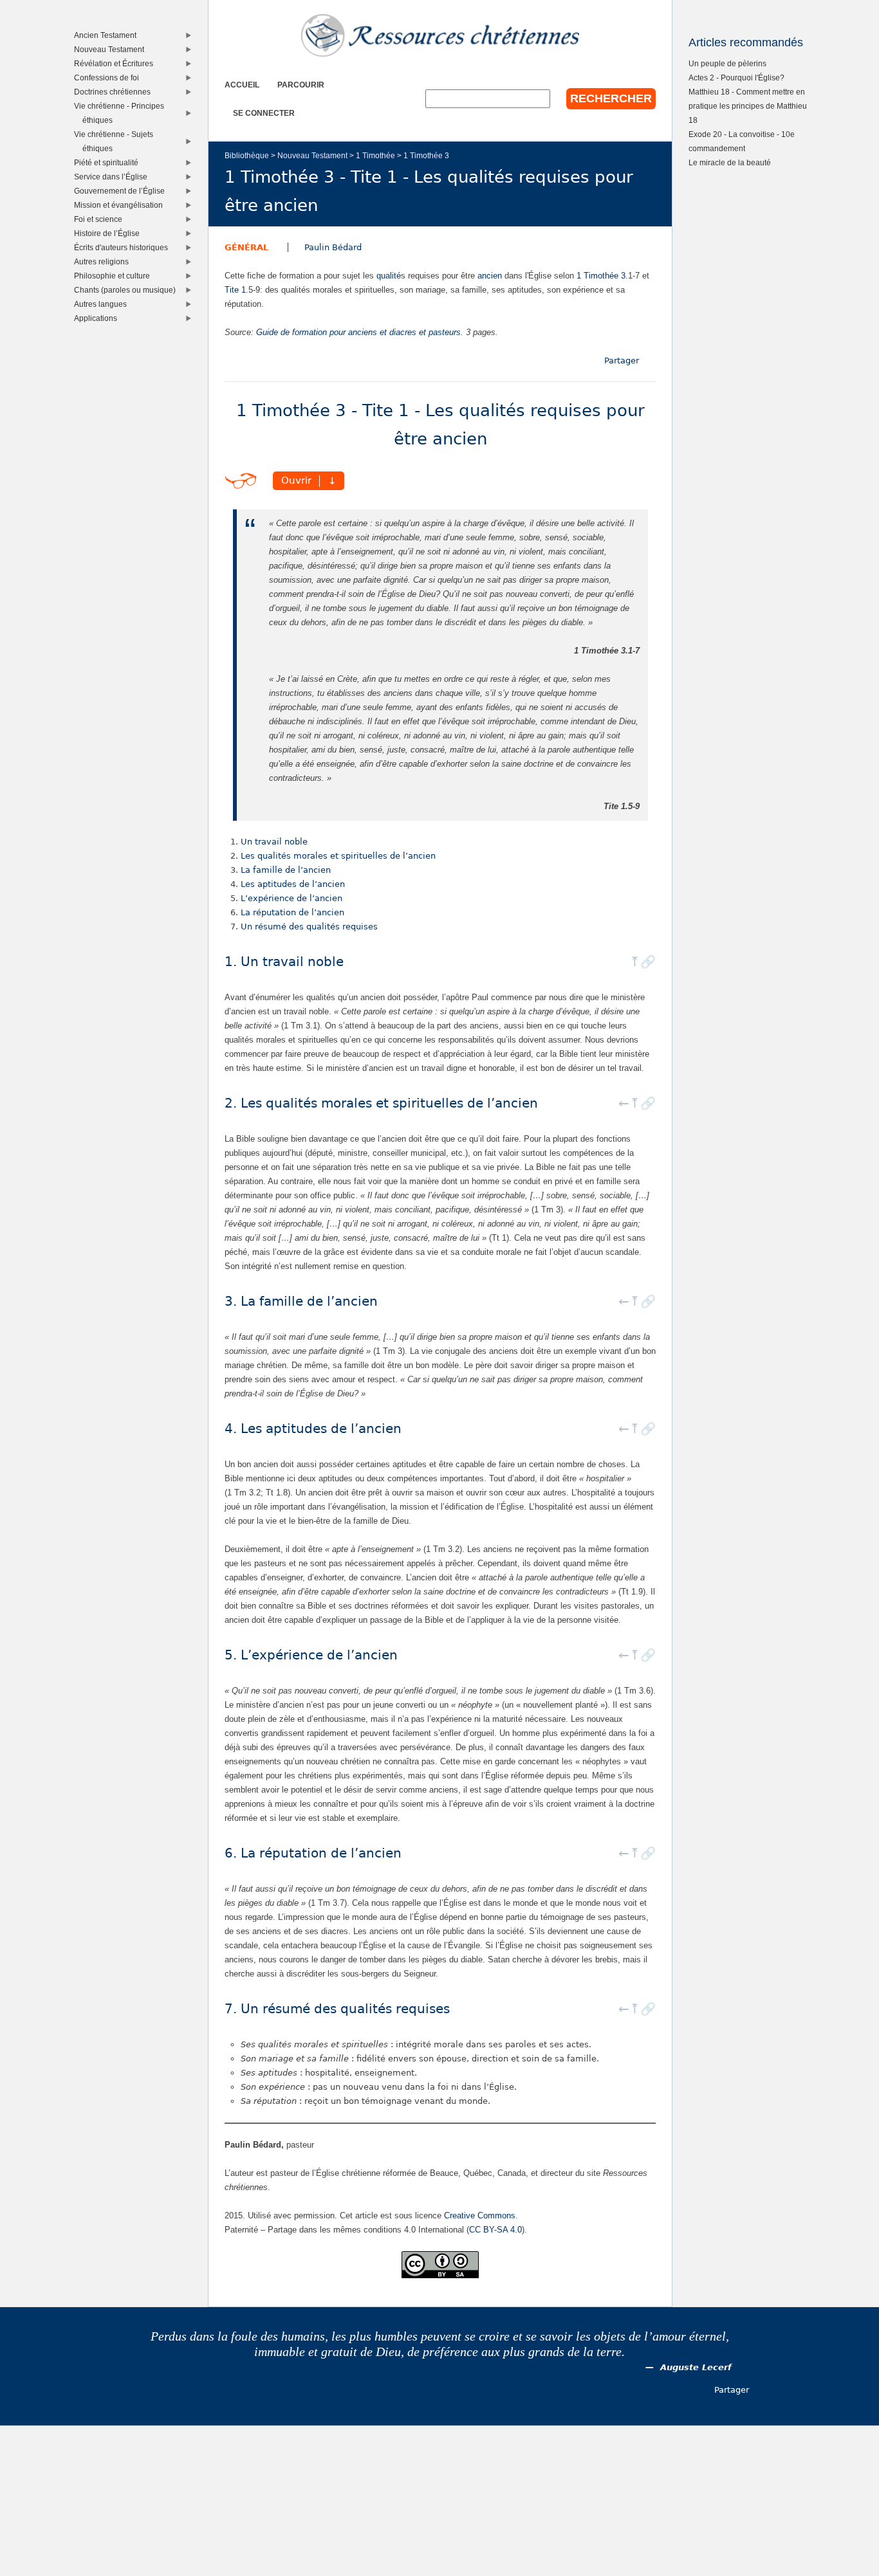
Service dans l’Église (114, 177)
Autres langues (103, 304)
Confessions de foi (109, 78)
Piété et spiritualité (109, 162)
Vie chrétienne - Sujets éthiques (116, 141)
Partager (622, 361)
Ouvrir (296, 481)
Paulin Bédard (333, 247)
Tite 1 (235, 290)
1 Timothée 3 (426, 155)
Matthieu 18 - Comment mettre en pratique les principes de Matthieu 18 (748, 106)
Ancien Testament (108, 35)
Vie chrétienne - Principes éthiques (122, 113)
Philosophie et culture (115, 276)
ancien (490, 276)
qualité (389, 276)
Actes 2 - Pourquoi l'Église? (736, 78)
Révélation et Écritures (116, 63)
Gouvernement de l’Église (122, 191)
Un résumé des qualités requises (309, 927)
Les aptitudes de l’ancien (293, 884)
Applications (98, 318)
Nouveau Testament (312, 155)
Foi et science (101, 219)
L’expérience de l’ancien (291, 898)
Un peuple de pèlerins (727, 63)
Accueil (242, 85)
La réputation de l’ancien (292, 912)
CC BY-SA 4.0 (495, 2230)
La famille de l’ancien (286, 870)
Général (246, 247)
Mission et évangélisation (121, 205)
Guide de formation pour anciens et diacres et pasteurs (358, 332)
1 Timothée (375, 155)
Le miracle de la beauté (730, 162)
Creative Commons (480, 2215)
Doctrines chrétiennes (115, 92)
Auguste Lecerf (696, 2367)
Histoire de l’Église (110, 233)
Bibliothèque (247, 155)
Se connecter (264, 113)
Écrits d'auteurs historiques (124, 247)
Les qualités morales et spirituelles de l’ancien (338, 856)
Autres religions (104, 261)
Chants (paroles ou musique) (128, 290)
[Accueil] (440, 35)
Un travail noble (274, 842)
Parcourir (301, 85)
